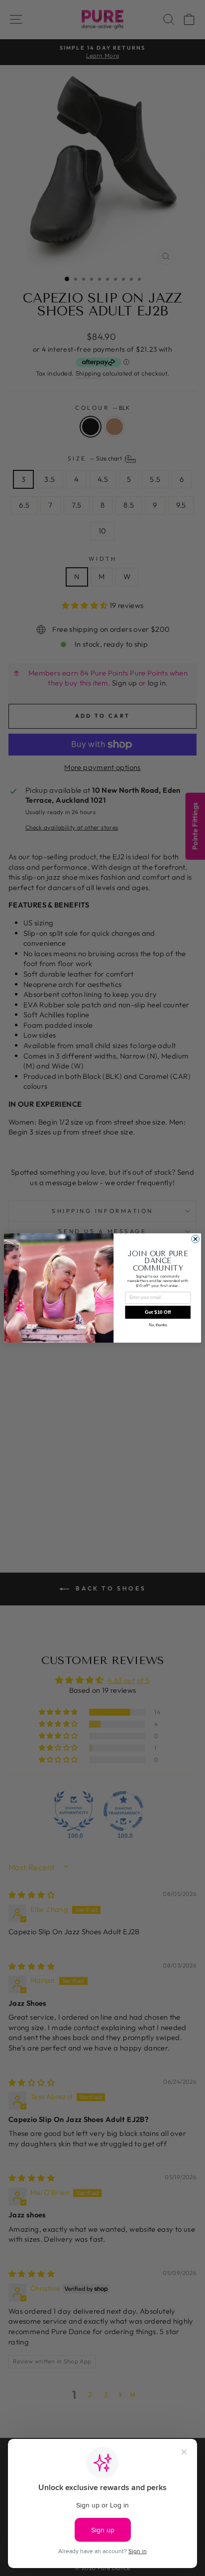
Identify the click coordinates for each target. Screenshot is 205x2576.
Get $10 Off (158, 1313)
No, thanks (158, 1325)
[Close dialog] (195, 1239)
